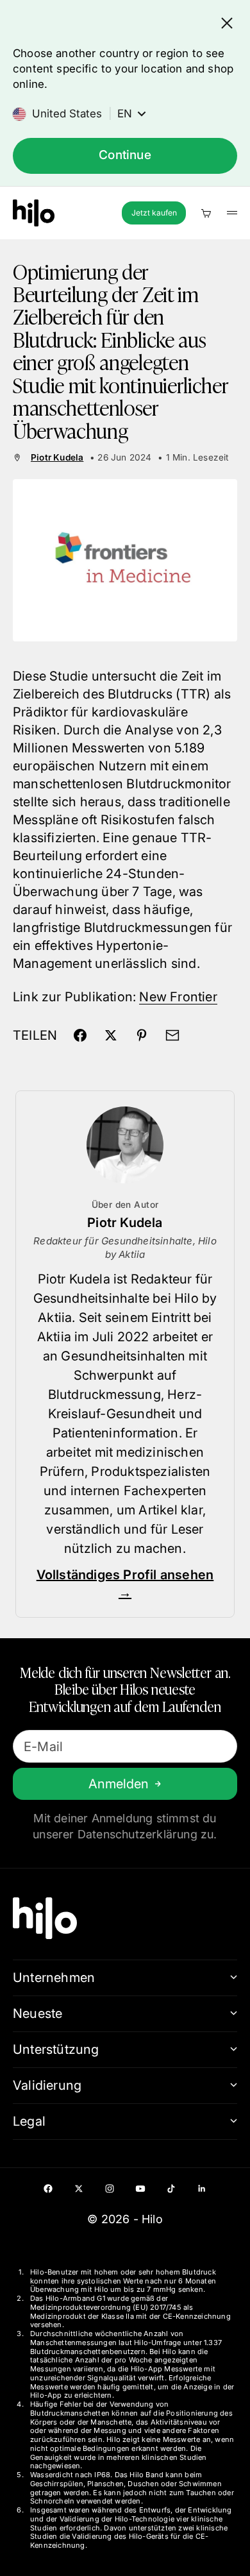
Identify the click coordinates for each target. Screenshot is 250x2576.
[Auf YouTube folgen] (140, 2189)
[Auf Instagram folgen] (110, 2189)
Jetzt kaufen (154, 213)
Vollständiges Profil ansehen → (125, 1584)
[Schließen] (227, 23)
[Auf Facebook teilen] (80, 1035)
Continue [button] (125, 155)
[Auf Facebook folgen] (48, 2189)
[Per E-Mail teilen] (172, 1035)
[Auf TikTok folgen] (171, 2189)
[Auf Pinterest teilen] (142, 1035)
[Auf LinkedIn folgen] (202, 2189)
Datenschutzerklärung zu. (147, 1834)
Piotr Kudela (57, 457)
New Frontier (178, 997)
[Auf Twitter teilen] (111, 1035)
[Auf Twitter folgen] (79, 2189)
